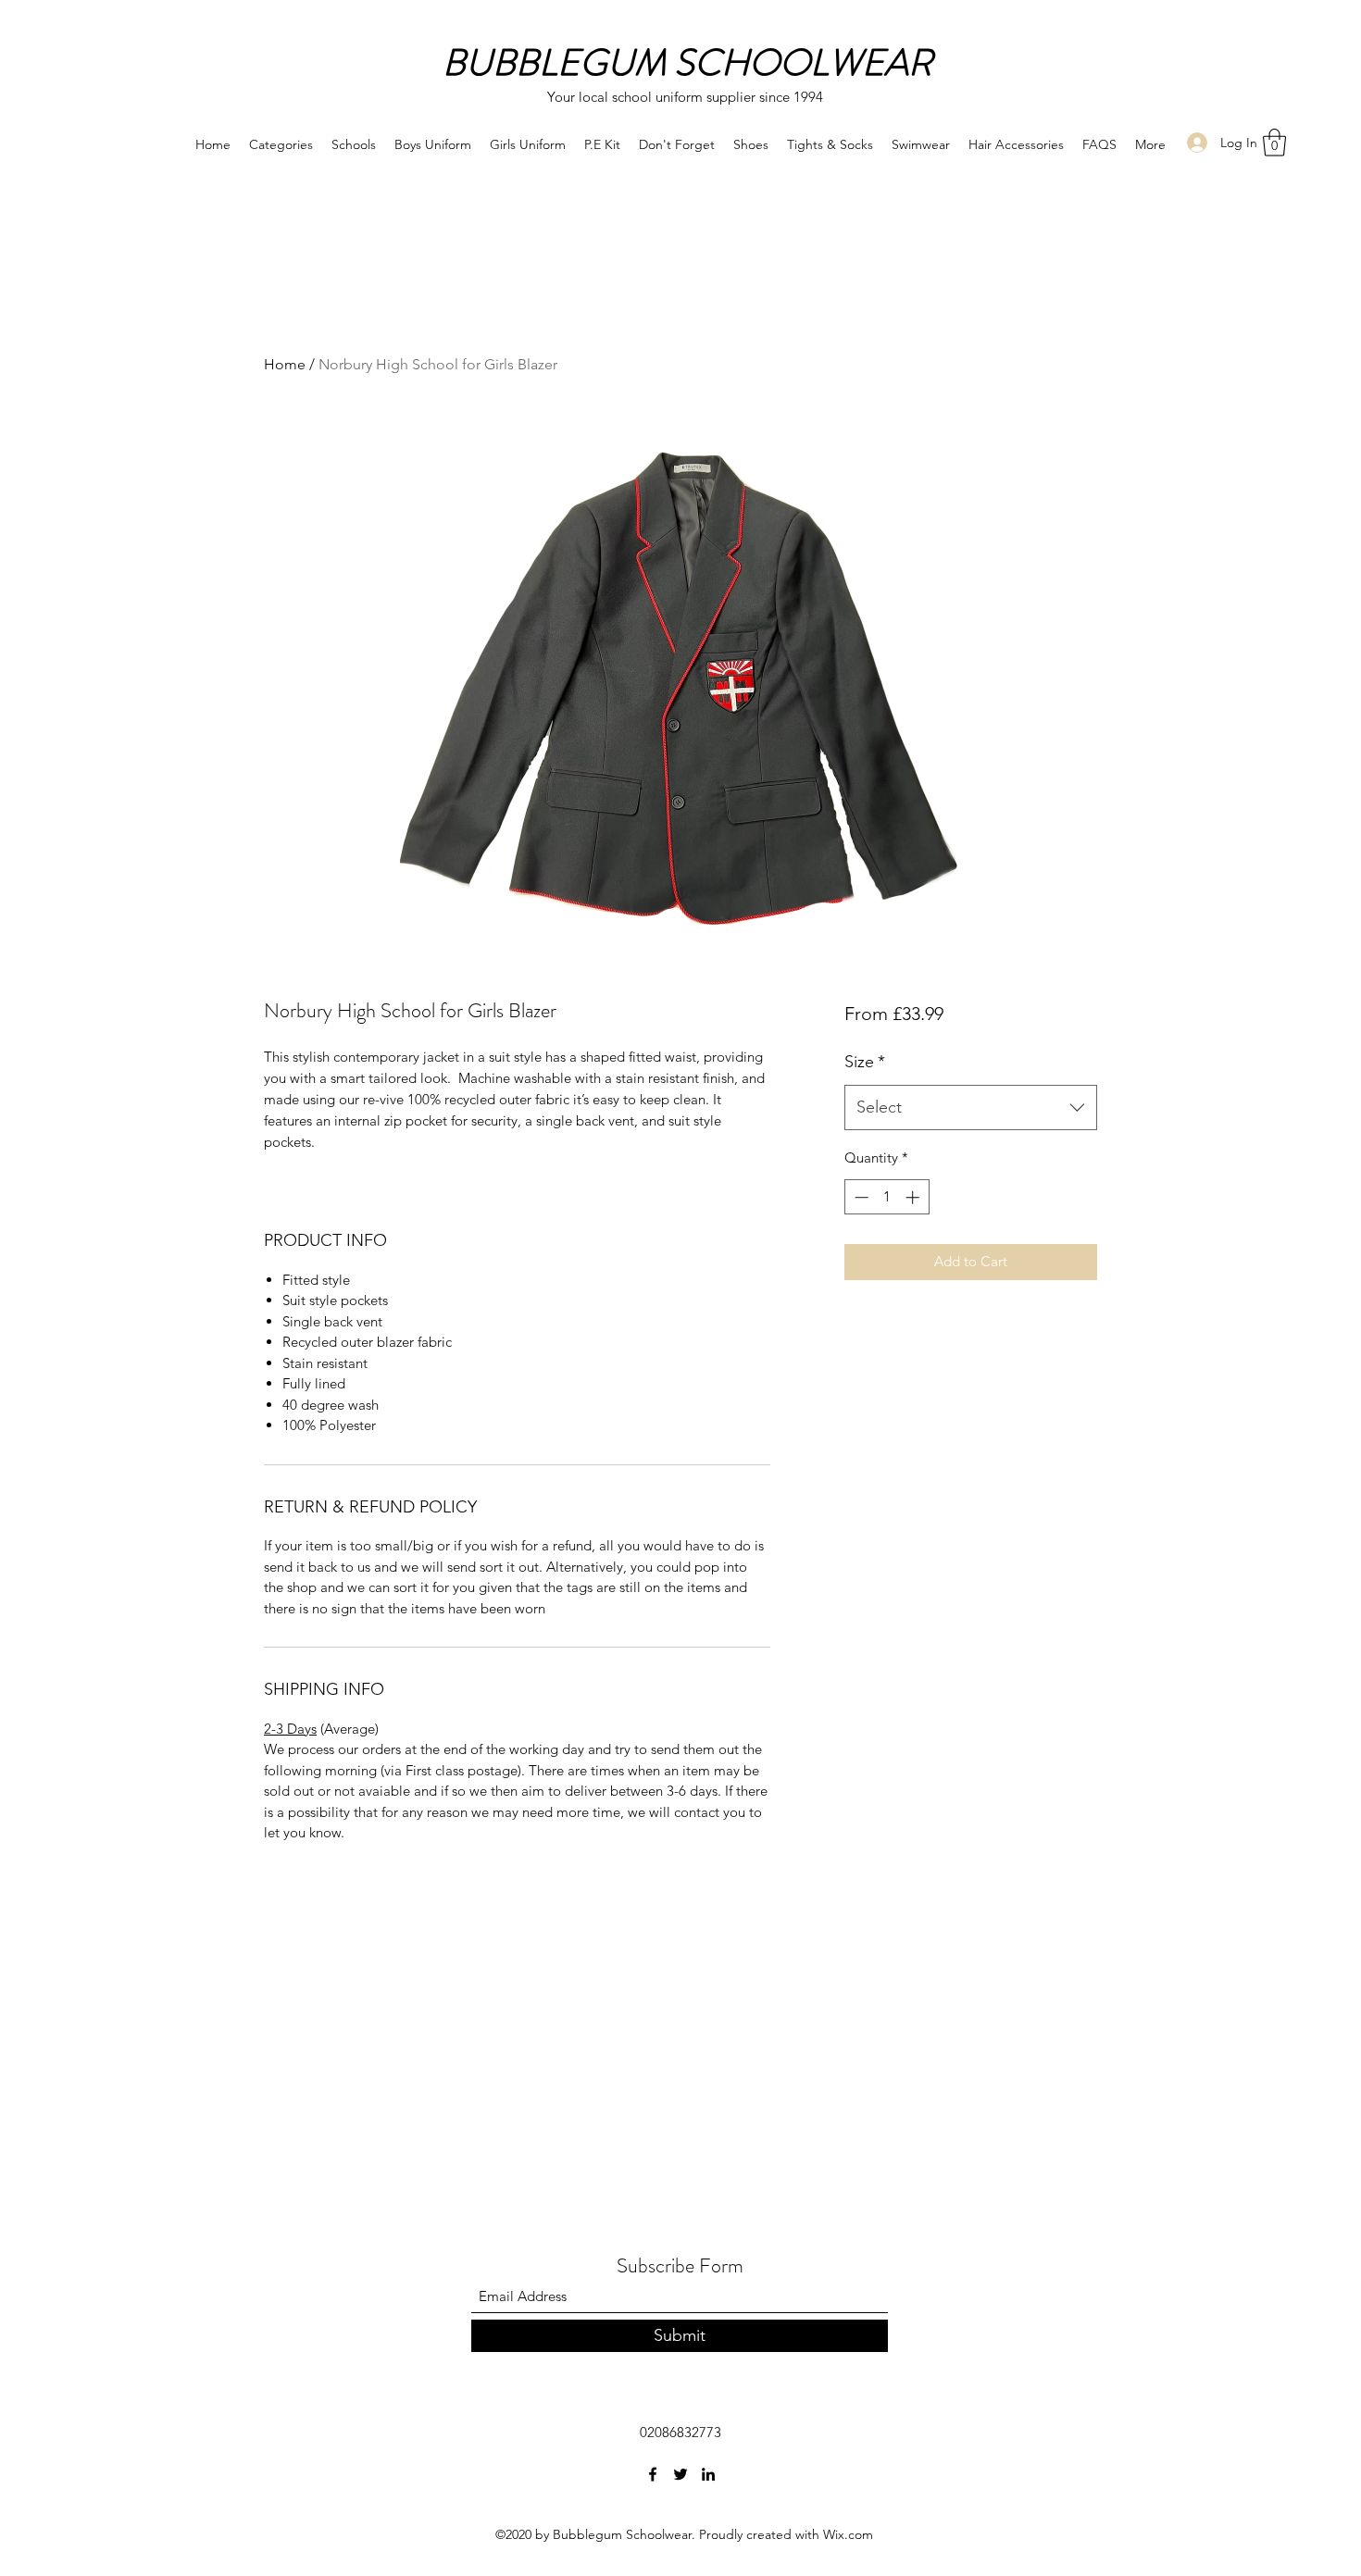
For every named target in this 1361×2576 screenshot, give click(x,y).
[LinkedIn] (708, 2474)
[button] (1274, 143)
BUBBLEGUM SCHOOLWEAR (687, 62)
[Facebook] (653, 2474)
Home (285, 364)
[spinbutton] (887, 1197)
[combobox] (971, 1108)
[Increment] (914, 1197)
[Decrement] (860, 1197)
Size (865, 1062)
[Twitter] (680, 2474)
